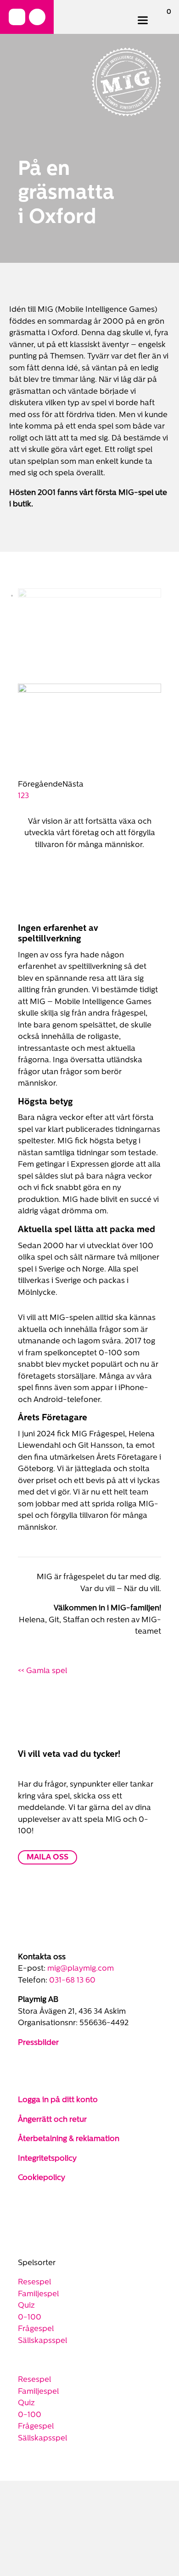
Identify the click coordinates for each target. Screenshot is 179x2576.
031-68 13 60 (72, 1885)
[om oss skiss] (89, 595)
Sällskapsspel (42, 2246)
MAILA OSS (48, 1762)
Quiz (26, 2210)
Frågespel (36, 2234)
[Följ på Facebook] (17, 17)
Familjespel (38, 2199)
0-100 (30, 2222)
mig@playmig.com (81, 1873)
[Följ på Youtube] (62, 1974)
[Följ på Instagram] (37, 17)
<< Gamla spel (42, 1576)
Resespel (34, 2187)
